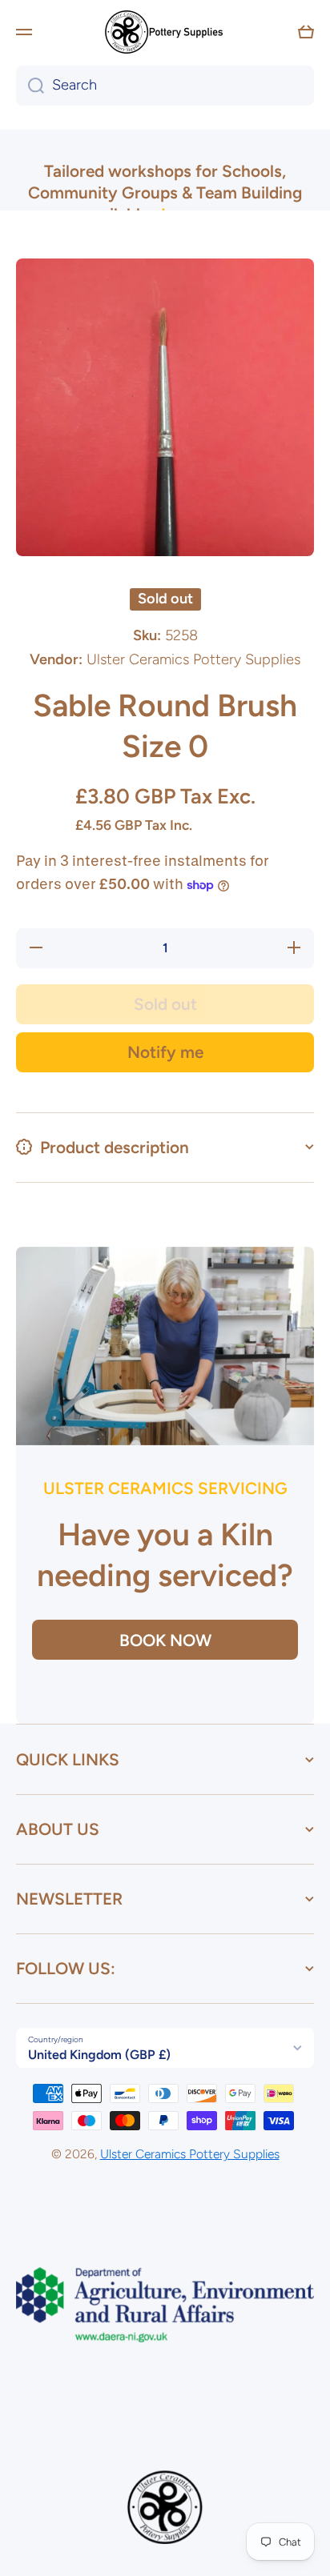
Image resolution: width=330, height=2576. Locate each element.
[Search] (30, 86)
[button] (306, 32)
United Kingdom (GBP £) (99, 2055)
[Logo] (165, 32)
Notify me (165, 1052)
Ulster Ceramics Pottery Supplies (190, 2154)
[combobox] (165, 86)
